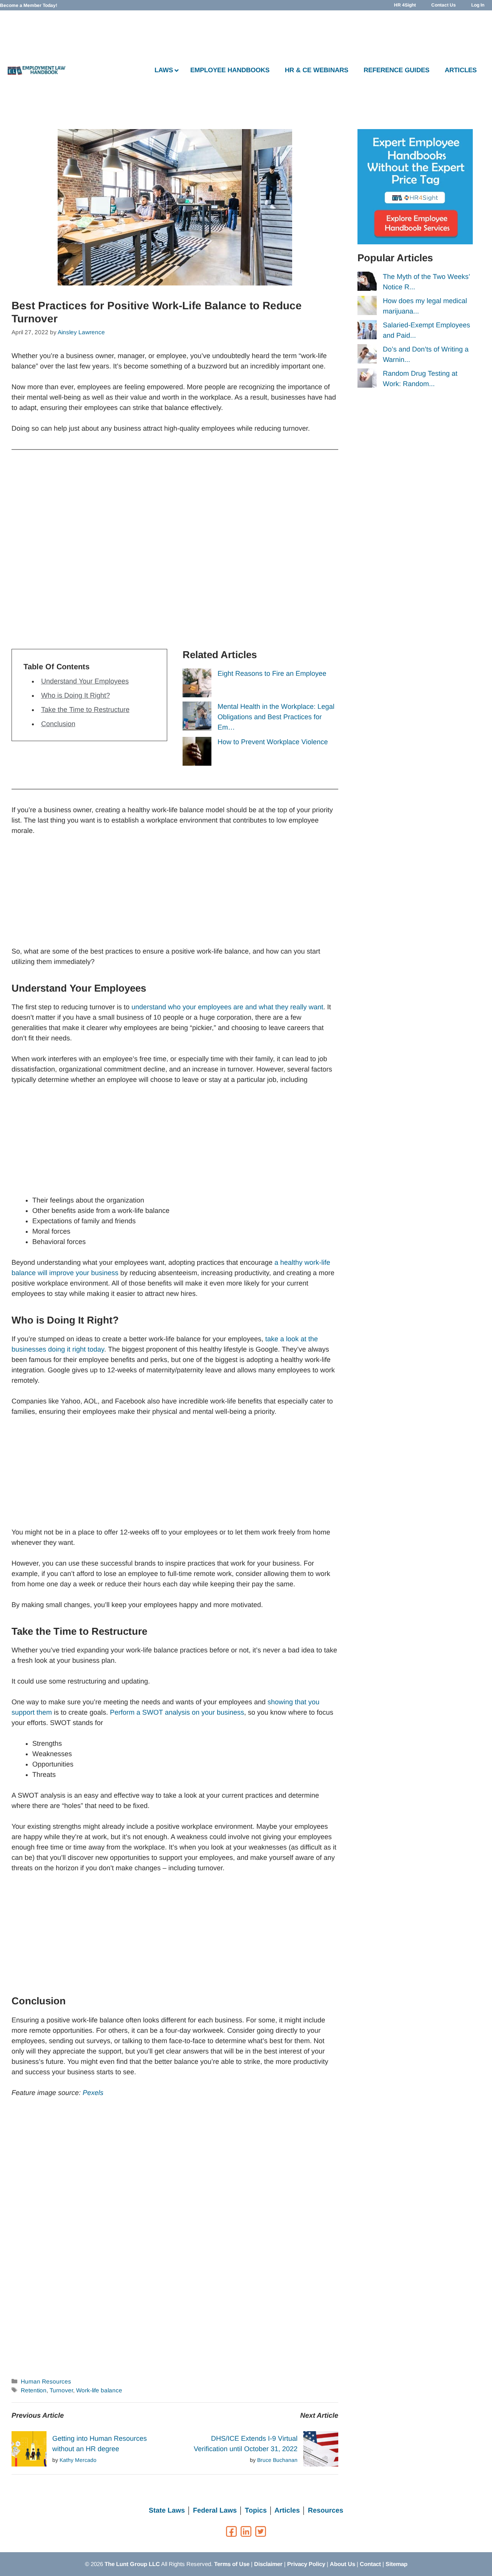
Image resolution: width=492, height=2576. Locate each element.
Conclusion (58, 724)
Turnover (61, 2390)
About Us (342, 2564)
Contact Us (444, 5)
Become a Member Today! (29, 5)
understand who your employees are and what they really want (227, 1007)
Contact (370, 2564)
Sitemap (396, 2564)
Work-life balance (99, 2390)
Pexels (93, 2093)
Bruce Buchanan (277, 2460)
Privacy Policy (306, 2564)
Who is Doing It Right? (76, 695)
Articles (287, 2510)
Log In (478, 5)
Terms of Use (232, 2564)
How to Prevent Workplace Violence (273, 742)
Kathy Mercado (78, 2460)
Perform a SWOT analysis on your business (177, 1712)
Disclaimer (268, 2564)
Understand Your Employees (85, 681)
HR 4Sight (405, 5)
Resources (326, 2510)
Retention (34, 2390)
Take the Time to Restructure (85, 710)
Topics (256, 2510)
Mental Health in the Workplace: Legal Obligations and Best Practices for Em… (276, 717)
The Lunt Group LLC (132, 2564)
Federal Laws (215, 2510)
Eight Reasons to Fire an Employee (272, 673)
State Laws (167, 2510)
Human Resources (46, 2381)
